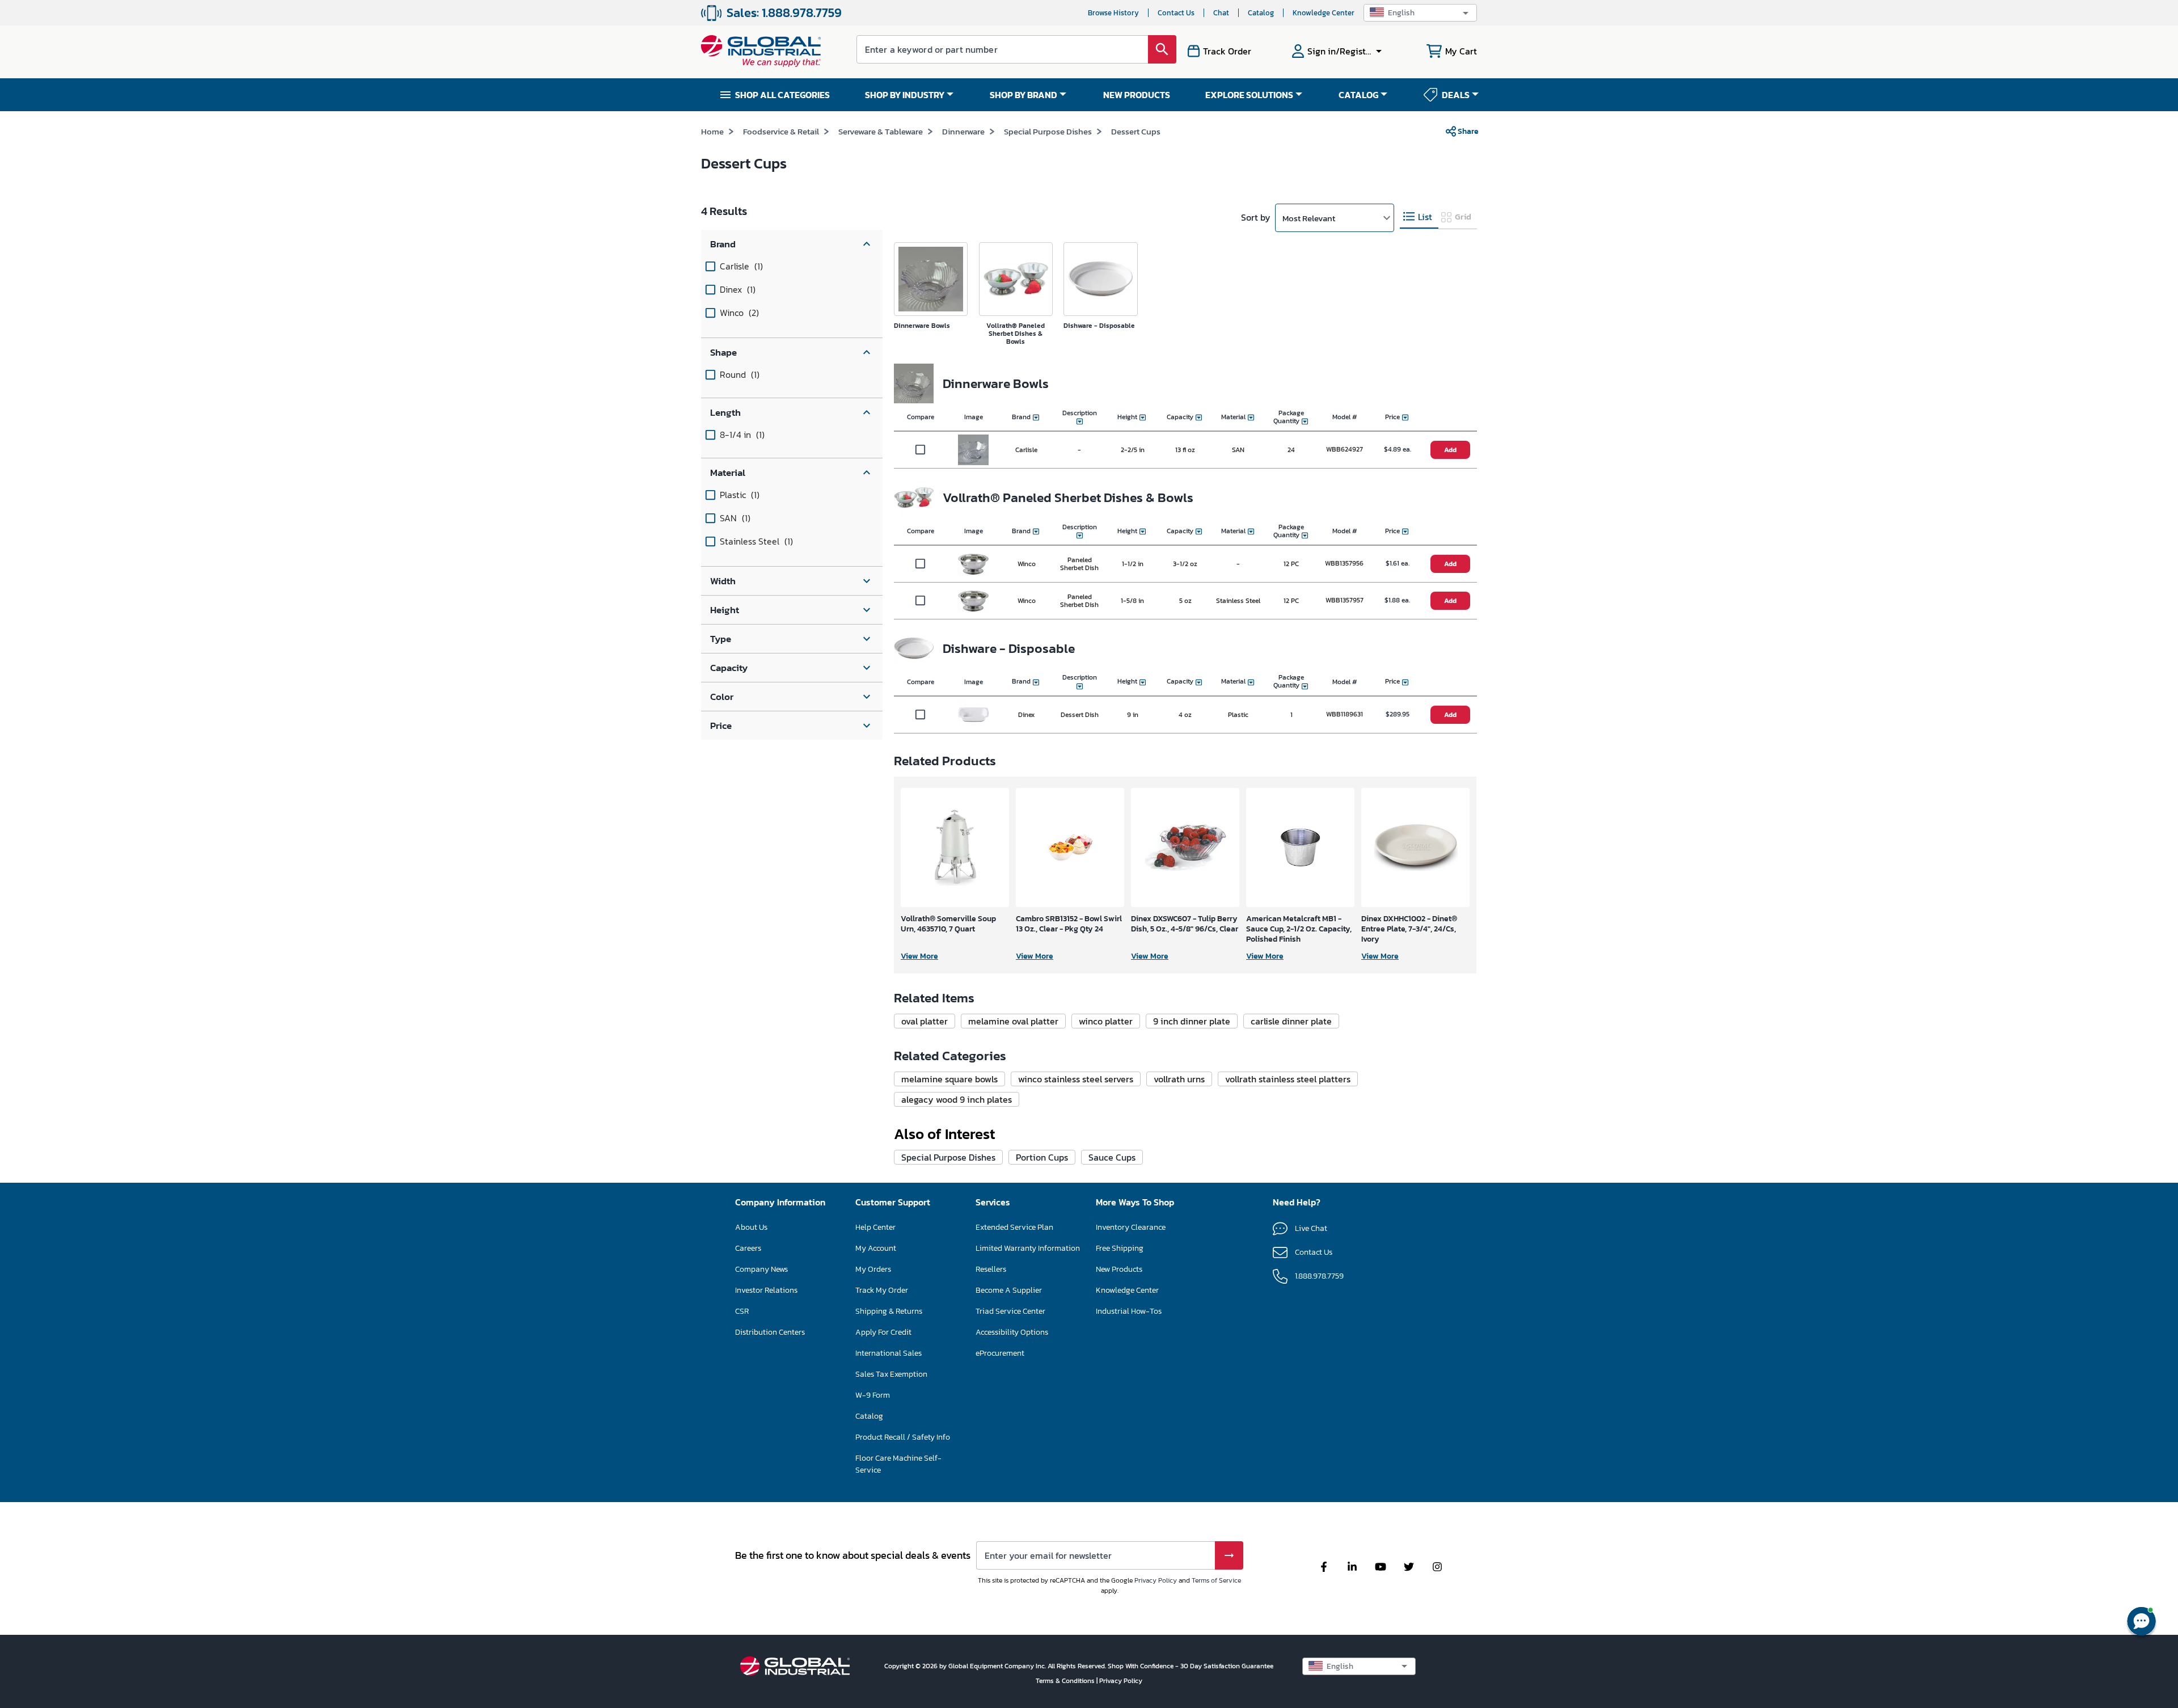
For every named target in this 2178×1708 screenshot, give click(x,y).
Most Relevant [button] (1309, 218)
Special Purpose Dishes (1048, 131)
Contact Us (1176, 13)
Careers (748, 1248)
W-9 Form (873, 1395)
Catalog (1261, 13)
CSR (742, 1311)
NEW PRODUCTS (1137, 95)
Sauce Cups (1112, 1157)
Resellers (991, 1269)
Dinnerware (963, 131)
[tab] (1419, 217)
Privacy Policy (1156, 1580)
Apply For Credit (883, 1332)
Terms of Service (1216, 1580)
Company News (761, 1269)
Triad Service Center (1010, 1311)
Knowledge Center (1324, 13)
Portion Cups (1042, 1157)
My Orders (873, 1269)
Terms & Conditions (1066, 1681)
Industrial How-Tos (1129, 1311)
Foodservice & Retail (781, 131)
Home (712, 131)
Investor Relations (766, 1290)
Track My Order (882, 1290)
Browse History (1113, 13)
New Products (1119, 1269)
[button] (1420, 13)
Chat (1221, 13)
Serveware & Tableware (881, 131)
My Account (876, 1248)
